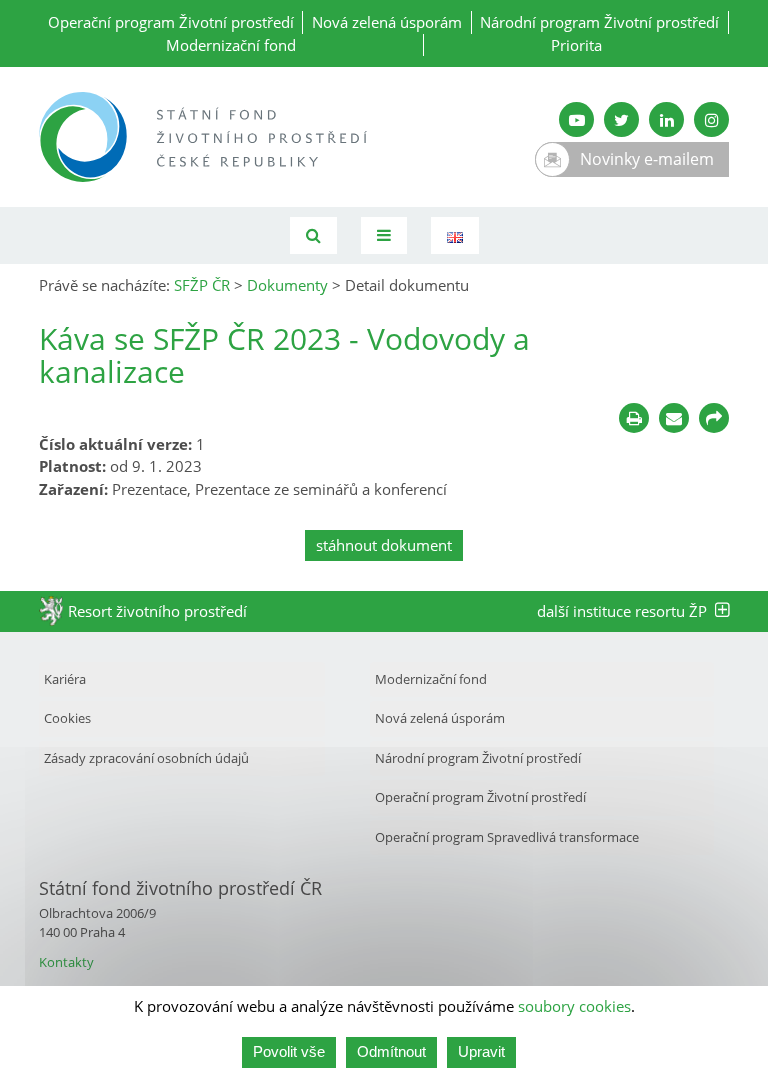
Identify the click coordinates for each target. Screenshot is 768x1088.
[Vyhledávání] (313, 235)
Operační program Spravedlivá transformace (507, 837)
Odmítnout (391, 1051)
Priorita (576, 45)
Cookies (67, 718)
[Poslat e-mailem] (674, 418)
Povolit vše (289, 1051)
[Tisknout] (634, 418)
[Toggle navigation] (384, 235)
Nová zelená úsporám (387, 22)
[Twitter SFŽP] (621, 119)
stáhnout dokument (384, 545)
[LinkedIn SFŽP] (666, 119)
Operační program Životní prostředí (171, 22)
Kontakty (66, 962)
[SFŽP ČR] (204, 137)
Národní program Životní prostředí (599, 22)
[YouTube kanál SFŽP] (576, 119)
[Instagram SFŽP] (711, 119)
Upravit (481, 1051)
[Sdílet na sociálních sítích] (714, 418)
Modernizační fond (231, 45)
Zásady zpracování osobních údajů (146, 758)
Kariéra (65, 679)
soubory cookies (574, 1006)
